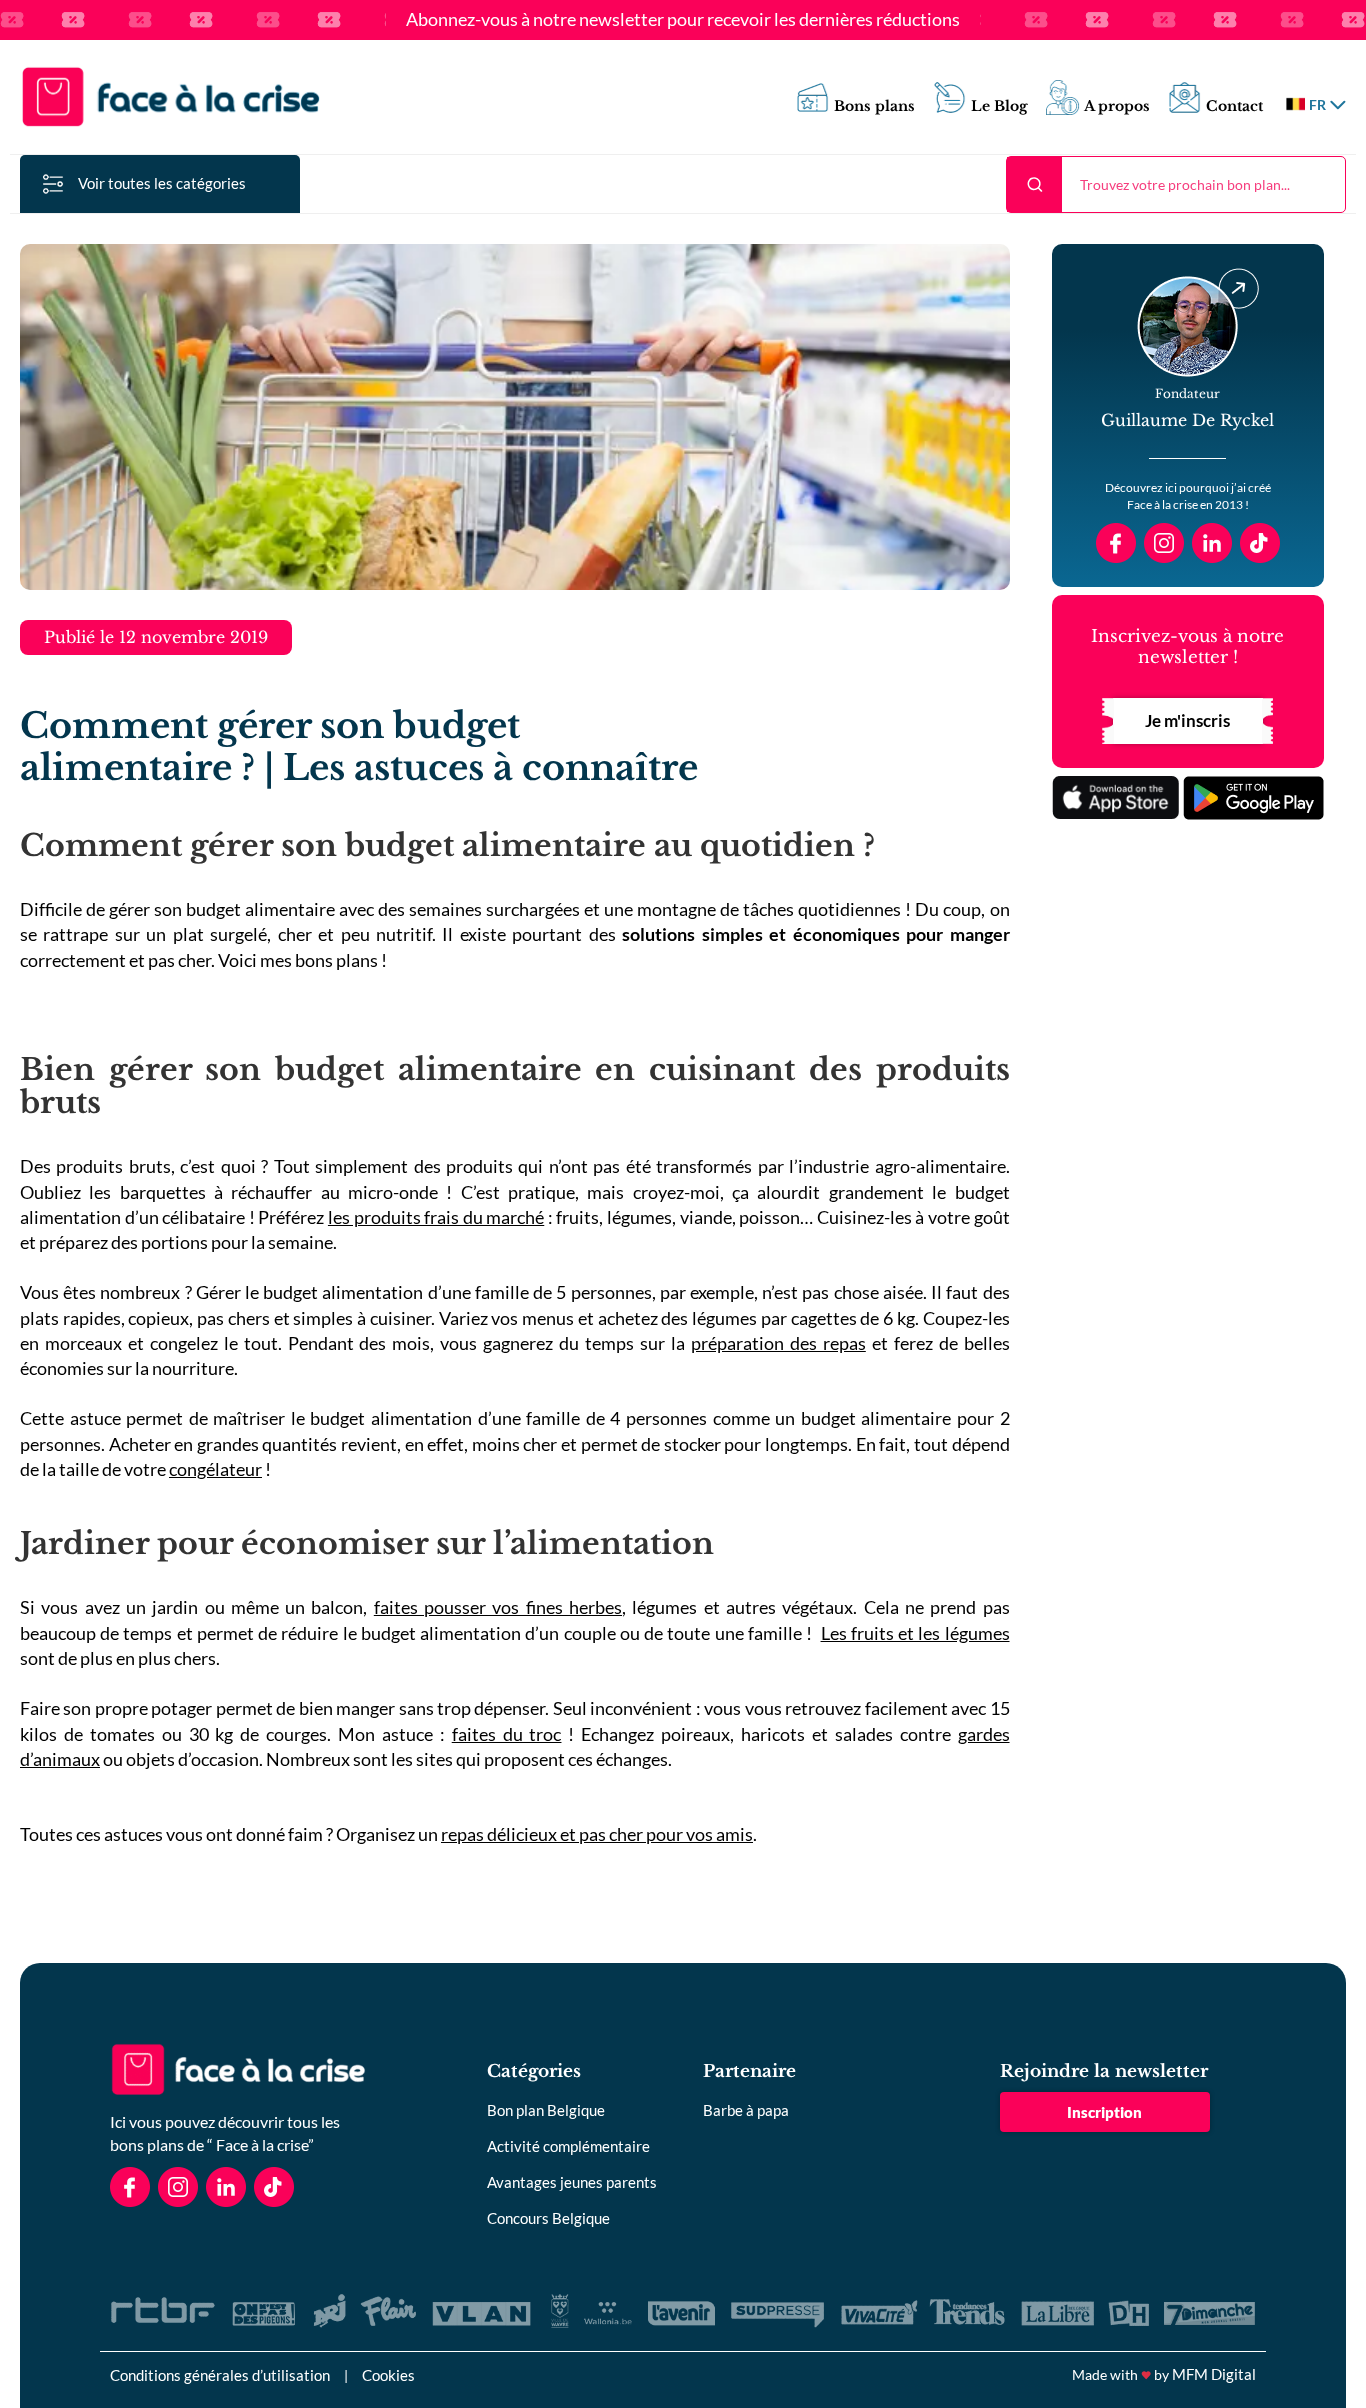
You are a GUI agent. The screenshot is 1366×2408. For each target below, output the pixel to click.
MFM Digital (1214, 2374)
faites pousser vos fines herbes (498, 1607)
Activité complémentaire (568, 2146)
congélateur (215, 1469)
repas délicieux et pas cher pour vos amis (597, 1834)
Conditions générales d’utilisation (220, 2375)
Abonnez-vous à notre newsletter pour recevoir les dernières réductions (683, 20)
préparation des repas (778, 1343)
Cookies (388, 2375)
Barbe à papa (746, 2110)
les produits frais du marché (436, 1217)
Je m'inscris (1187, 720)
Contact (1234, 106)
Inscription (1104, 2112)
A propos (1117, 106)
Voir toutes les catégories (162, 183)
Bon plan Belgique (546, 2110)
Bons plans (874, 106)
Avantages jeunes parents (572, 2182)
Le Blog (999, 106)
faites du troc (507, 1734)
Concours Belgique (548, 2218)
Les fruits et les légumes (915, 1633)
